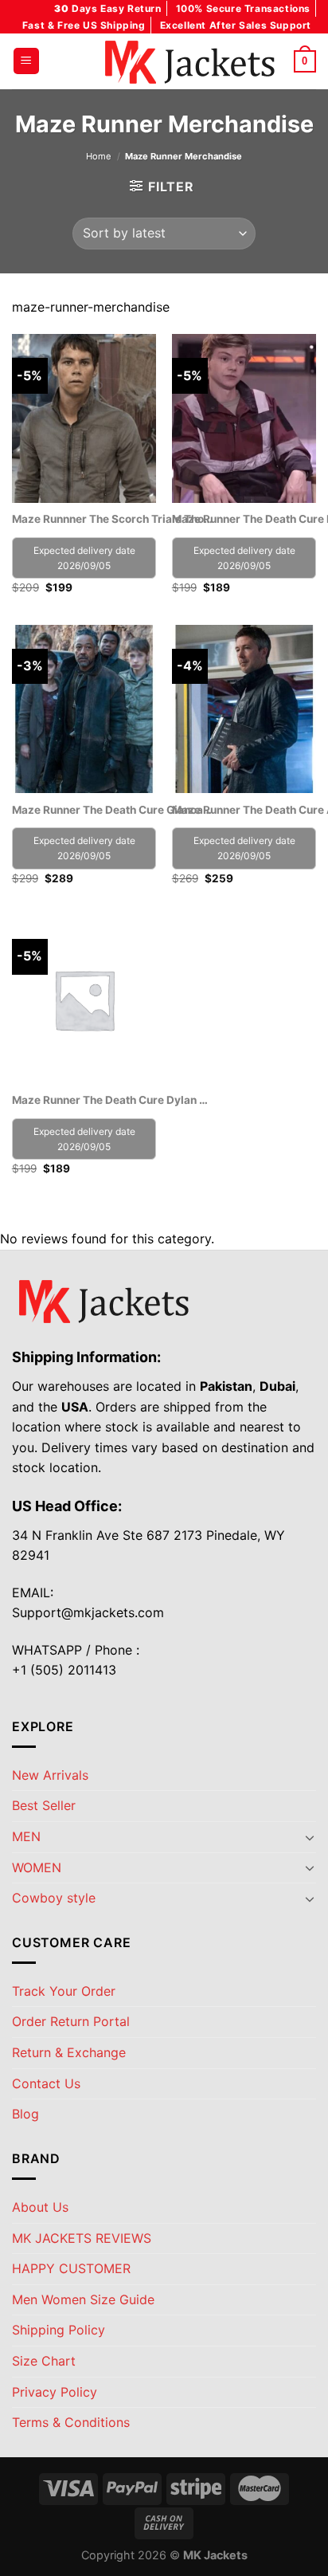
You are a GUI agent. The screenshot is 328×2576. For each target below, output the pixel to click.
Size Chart (44, 2361)
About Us (40, 2207)
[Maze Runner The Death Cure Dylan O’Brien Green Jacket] (84, 999)
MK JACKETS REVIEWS (82, 2238)
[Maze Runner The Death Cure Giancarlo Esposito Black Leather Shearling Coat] (84, 709)
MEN (26, 1836)
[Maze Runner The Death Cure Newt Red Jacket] (244, 418)
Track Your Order (64, 1991)
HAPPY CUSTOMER (71, 2268)
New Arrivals (50, 1775)
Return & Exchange (69, 2052)
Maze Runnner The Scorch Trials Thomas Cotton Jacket (112, 519)
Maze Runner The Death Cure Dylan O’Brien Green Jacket (112, 1100)
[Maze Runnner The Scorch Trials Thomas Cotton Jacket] (84, 418)
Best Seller (44, 1805)
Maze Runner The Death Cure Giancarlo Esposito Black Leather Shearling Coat (112, 810)
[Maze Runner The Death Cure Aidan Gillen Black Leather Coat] (244, 709)
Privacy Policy (55, 2392)
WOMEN (37, 1867)
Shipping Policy (59, 2330)
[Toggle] (310, 1837)
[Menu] (26, 61)
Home (99, 156)
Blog (25, 2114)
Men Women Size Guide (83, 2299)
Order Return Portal (71, 2021)
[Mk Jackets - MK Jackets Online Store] (164, 61)
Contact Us (46, 2083)
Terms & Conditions (71, 2422)
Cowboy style (54, 1898)
